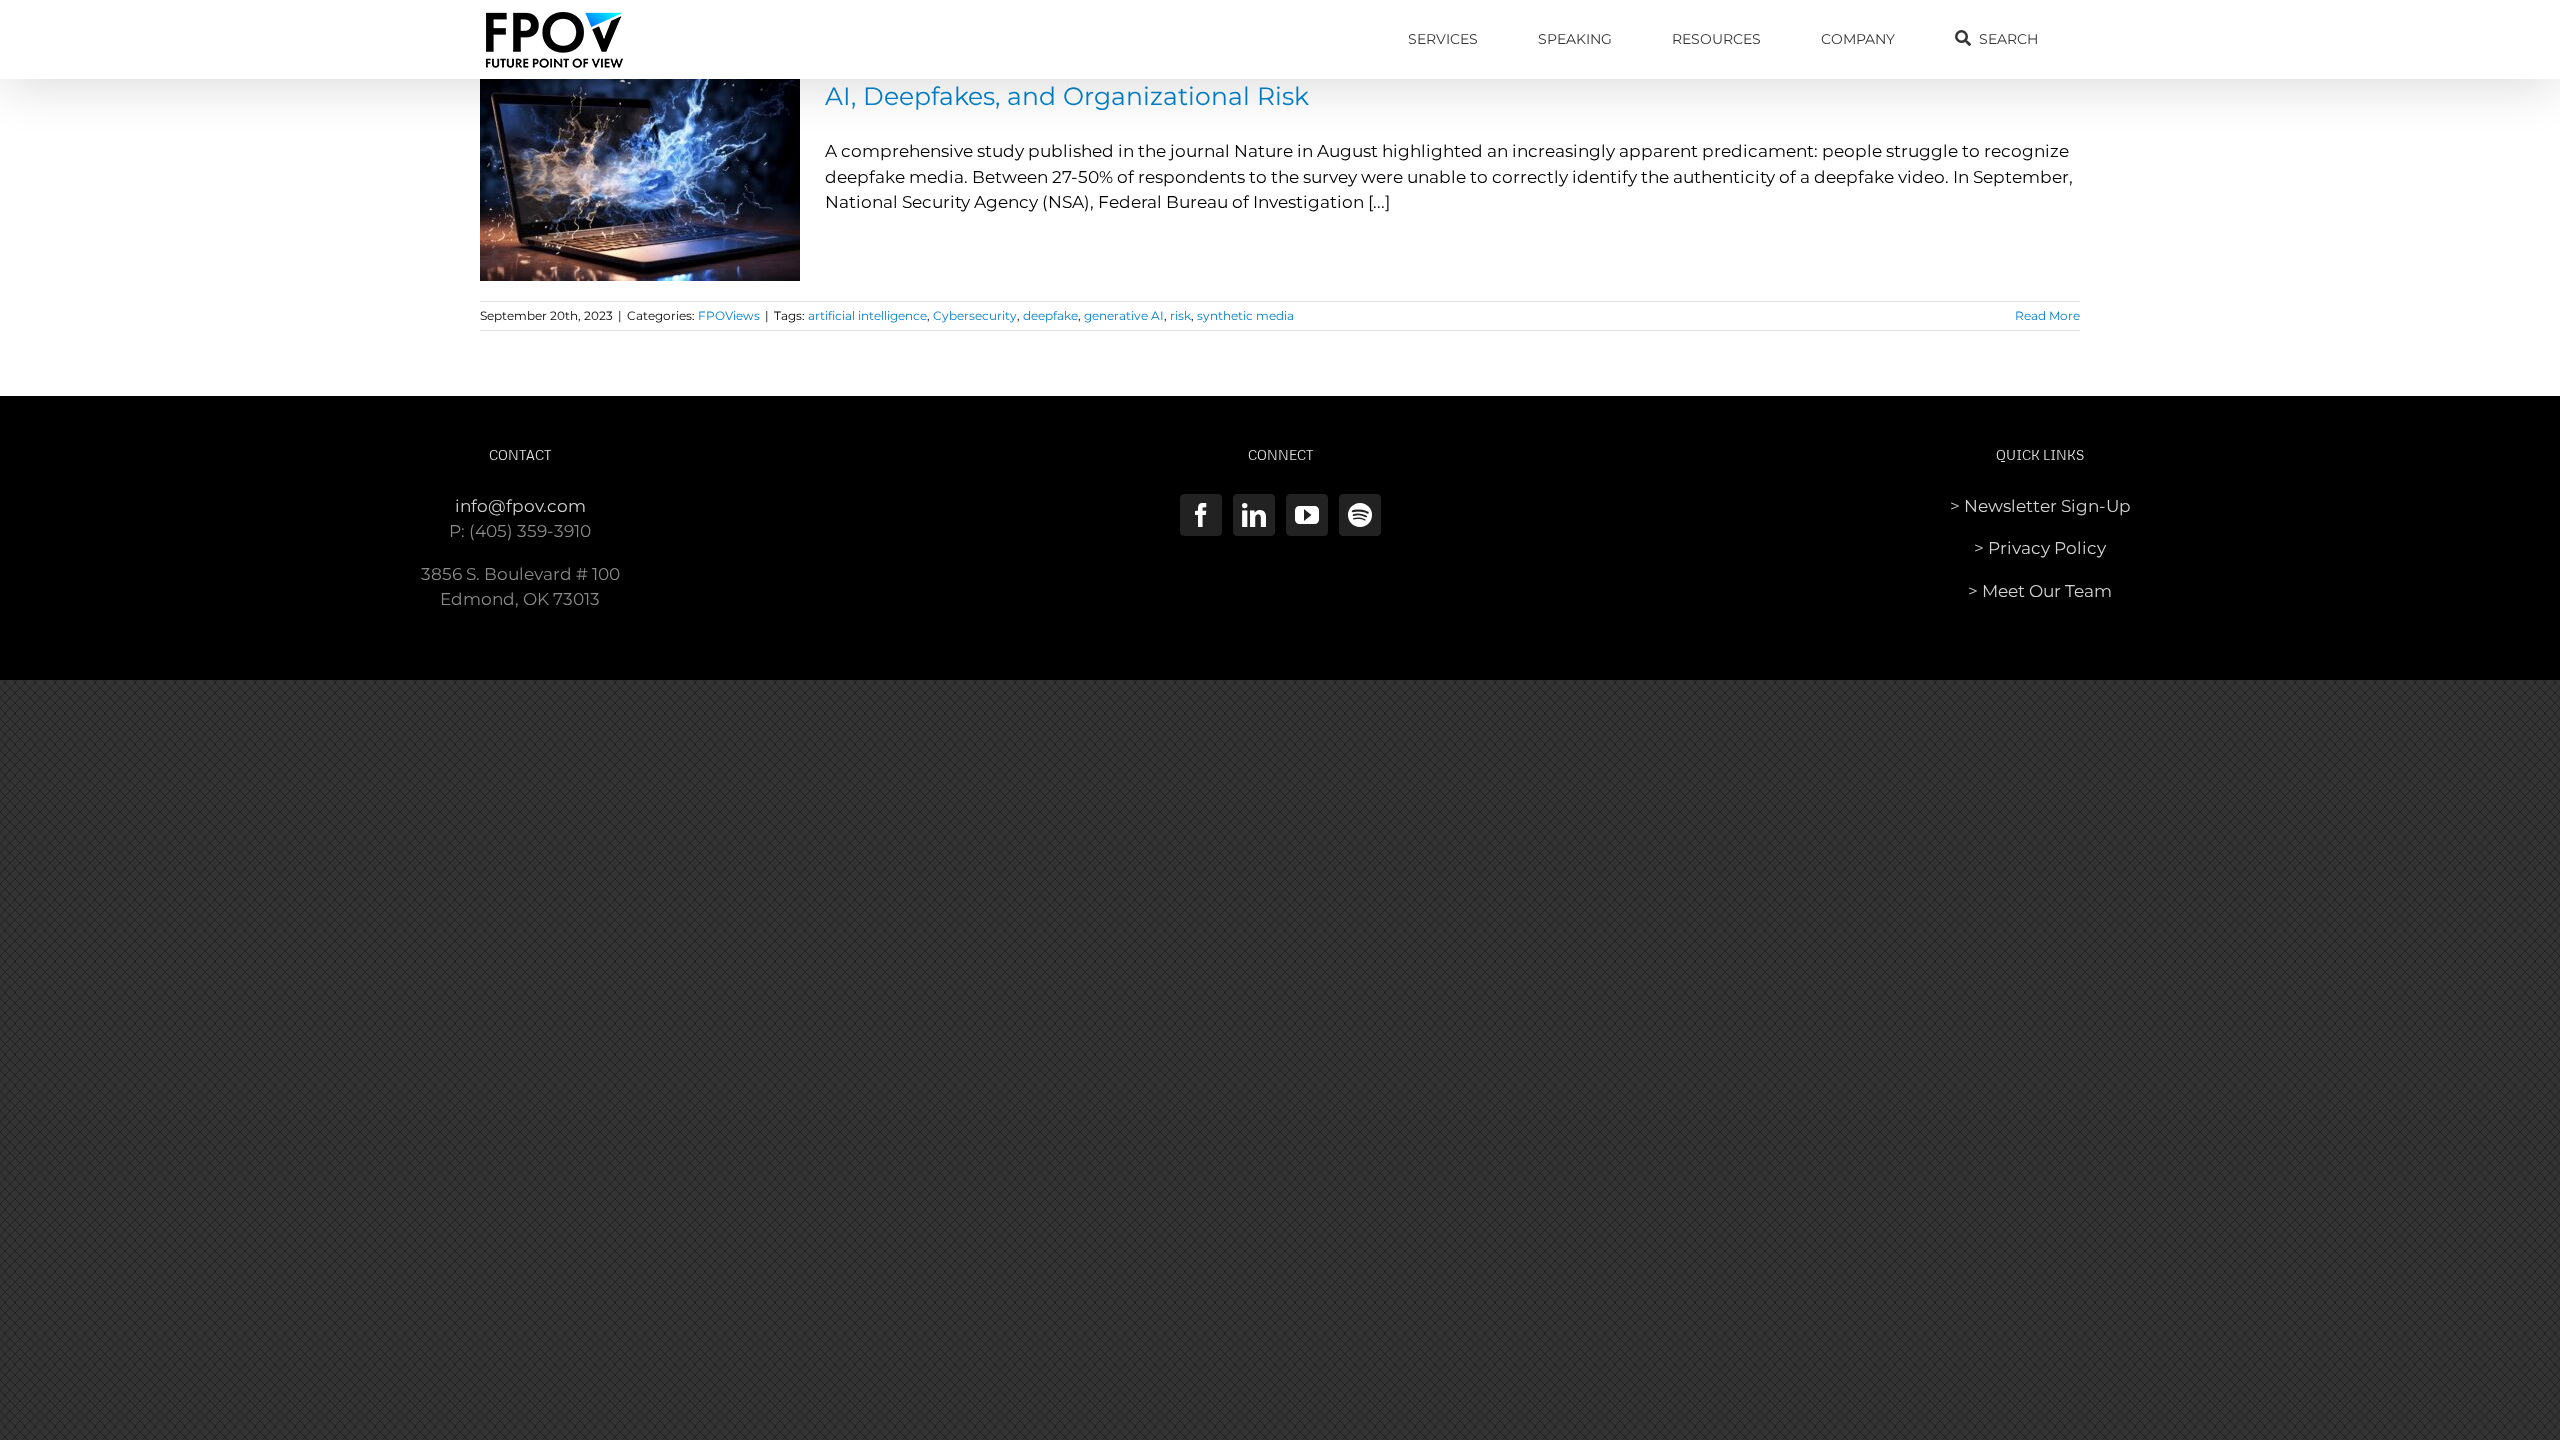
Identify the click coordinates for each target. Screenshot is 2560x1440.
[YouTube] (1307, 515)
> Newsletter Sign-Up (2040, 506)
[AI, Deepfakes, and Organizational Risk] (640, 180)
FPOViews (729, 315)
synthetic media (1245, 315)
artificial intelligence (867, 315)
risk (1180, 315)
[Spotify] (1360, 515)
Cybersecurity (975, 315)
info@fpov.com (520, 506)
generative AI (1124, 315)
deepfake (1050, 315)
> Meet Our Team (2040, 591)
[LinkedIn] (1254, 515)
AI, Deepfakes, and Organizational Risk (1067, 96)
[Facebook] (1201, 515)
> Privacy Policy (2040, 548)
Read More (2047, 315)
